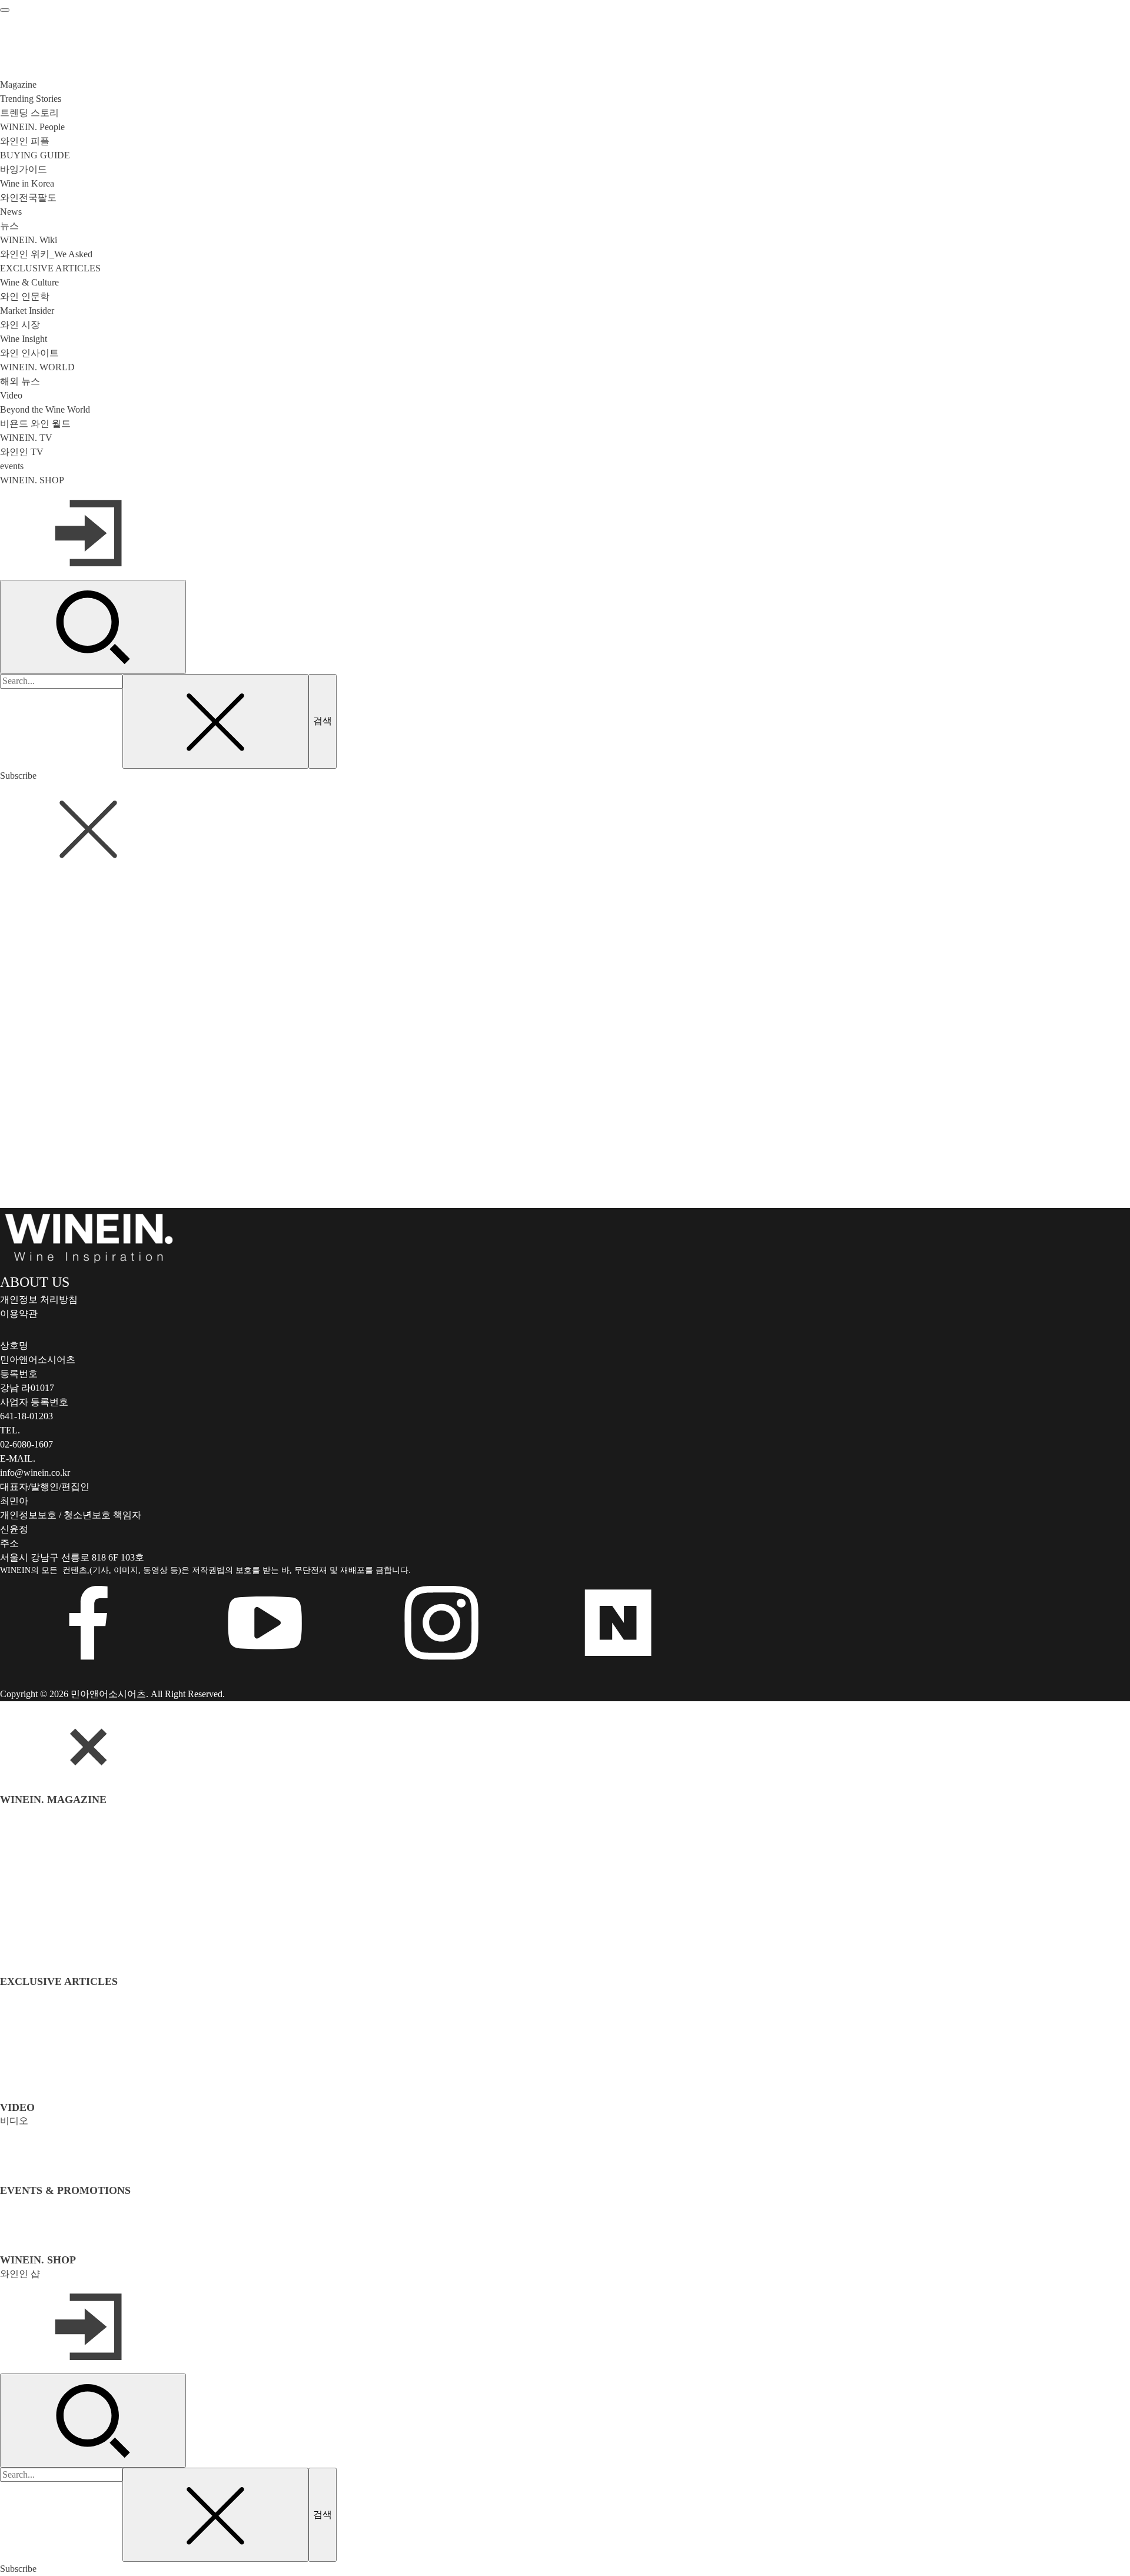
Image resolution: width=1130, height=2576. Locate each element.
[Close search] (215, 721)
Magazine (18, 84)
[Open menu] (5, 10)
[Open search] (93, 627)
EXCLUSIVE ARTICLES (50, 268)
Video (11, 395)
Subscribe (18, 776)
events (12, 466)
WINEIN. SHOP (32, 480)
